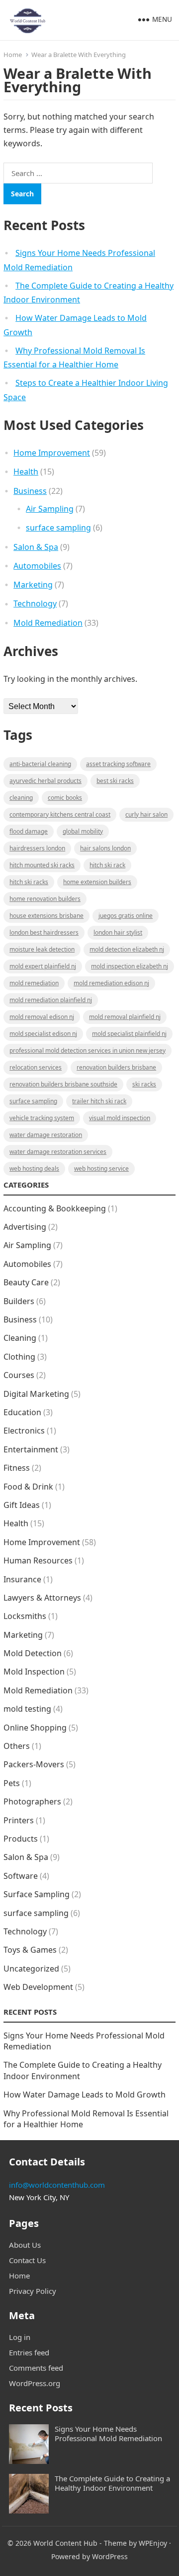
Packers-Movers (34, 1764)
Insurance (22, 1579)
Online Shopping (35, 1728)
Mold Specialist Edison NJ (43, 1034)
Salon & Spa (36, 547)
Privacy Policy (33, 2291)
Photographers (32, 1801)
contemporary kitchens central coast (60, 814)
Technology (35, 603)
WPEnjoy (153, 2543)
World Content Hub (65, 2543)
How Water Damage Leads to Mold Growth (85, 2095)
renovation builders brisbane (116, 1067)
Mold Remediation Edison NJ (111, 983)
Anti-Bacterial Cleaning (40, 764)
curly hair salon (146, 814)
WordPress (110, 2556)
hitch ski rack (107, 865)
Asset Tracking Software (118, 764)
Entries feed (29, 2352)
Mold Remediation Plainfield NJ (51, 1000)
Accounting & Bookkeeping (55, 1208)
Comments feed (36, 2368)
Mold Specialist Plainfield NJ (129, 1034)
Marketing (33, 585)
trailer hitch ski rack (99, 1101)
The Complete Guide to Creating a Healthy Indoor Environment (112, 2483)
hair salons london (105, 848)
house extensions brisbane (46, 916)
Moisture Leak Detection (42, 949)
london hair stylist (118, 932)
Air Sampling (50, 509)
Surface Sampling (37, 1894)
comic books (65, 798)
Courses (19, 1375)
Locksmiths (25, 1616)
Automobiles (37, 566)
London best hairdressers (44, 932)
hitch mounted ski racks (42, 865)
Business (30, 491)
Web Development (38, 1987)
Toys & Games (30, 1950)
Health (26, 472)
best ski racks (115, 781)
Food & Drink (28, 1487)
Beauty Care (26, 1282)
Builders (19, 1301)
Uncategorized (31, 1969)
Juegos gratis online (126, 916)
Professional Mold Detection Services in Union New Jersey (88, 1050)
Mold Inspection (34, 1672)
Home (13, 55)
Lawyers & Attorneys (42, 1598)
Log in (20, 2337)
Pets (12, 1783)
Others (17, 1746)
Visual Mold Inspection (120, 1118)
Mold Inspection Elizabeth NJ (130, 966)
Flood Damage (29, 831)
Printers (19, 1820)
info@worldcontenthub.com (57, 2185)
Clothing (19, 1357)
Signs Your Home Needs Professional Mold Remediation (108, 2433)
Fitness (17, 1468)
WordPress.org (35, 2383)
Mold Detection (33, 1653)
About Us (25, 2245)
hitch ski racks (29, 882)
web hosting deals (34, 1168)
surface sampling (58, 528)
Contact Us (27, 2260)
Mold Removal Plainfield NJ (125, 1017)
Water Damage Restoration (46, 1135)
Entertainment (31, 1449)
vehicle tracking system (42, 1118)
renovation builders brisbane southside (63, 1084)
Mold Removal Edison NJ (42, 1017)
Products (21, 1839)
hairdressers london (37, 848)
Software (21, 1876)
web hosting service (101, 1168)
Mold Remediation (48, 623)
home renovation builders (45, 899)
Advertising (25, 1227)
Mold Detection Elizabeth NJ (127, 949)
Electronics (24, 1431)
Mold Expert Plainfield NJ (43, 966)
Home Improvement (52, 453)
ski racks (144, 1084)
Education (22, 1412)
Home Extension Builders (97, 882)
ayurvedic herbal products (45, 781)
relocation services (36, 1067)
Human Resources (38, 1560)
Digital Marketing (36, 1394)
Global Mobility (83, 831)
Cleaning (21, 798)
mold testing (27, 1709)
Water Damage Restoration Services (58, 1152)
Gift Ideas (22, 1505)
